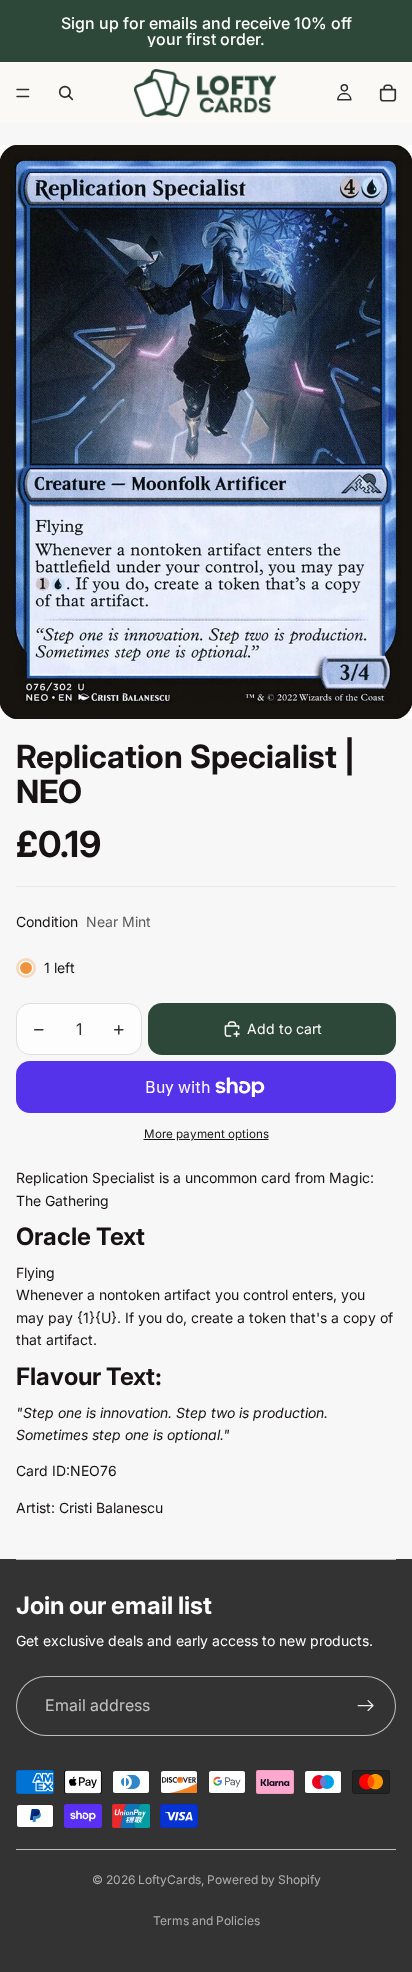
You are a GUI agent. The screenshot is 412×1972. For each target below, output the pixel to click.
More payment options (206, 1134)
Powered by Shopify (264, 1879)
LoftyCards (169, 1879)
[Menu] (23, 93)
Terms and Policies (206, 1920)
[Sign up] (366, 1706)
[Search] (66, 93)
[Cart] (388, 93)
